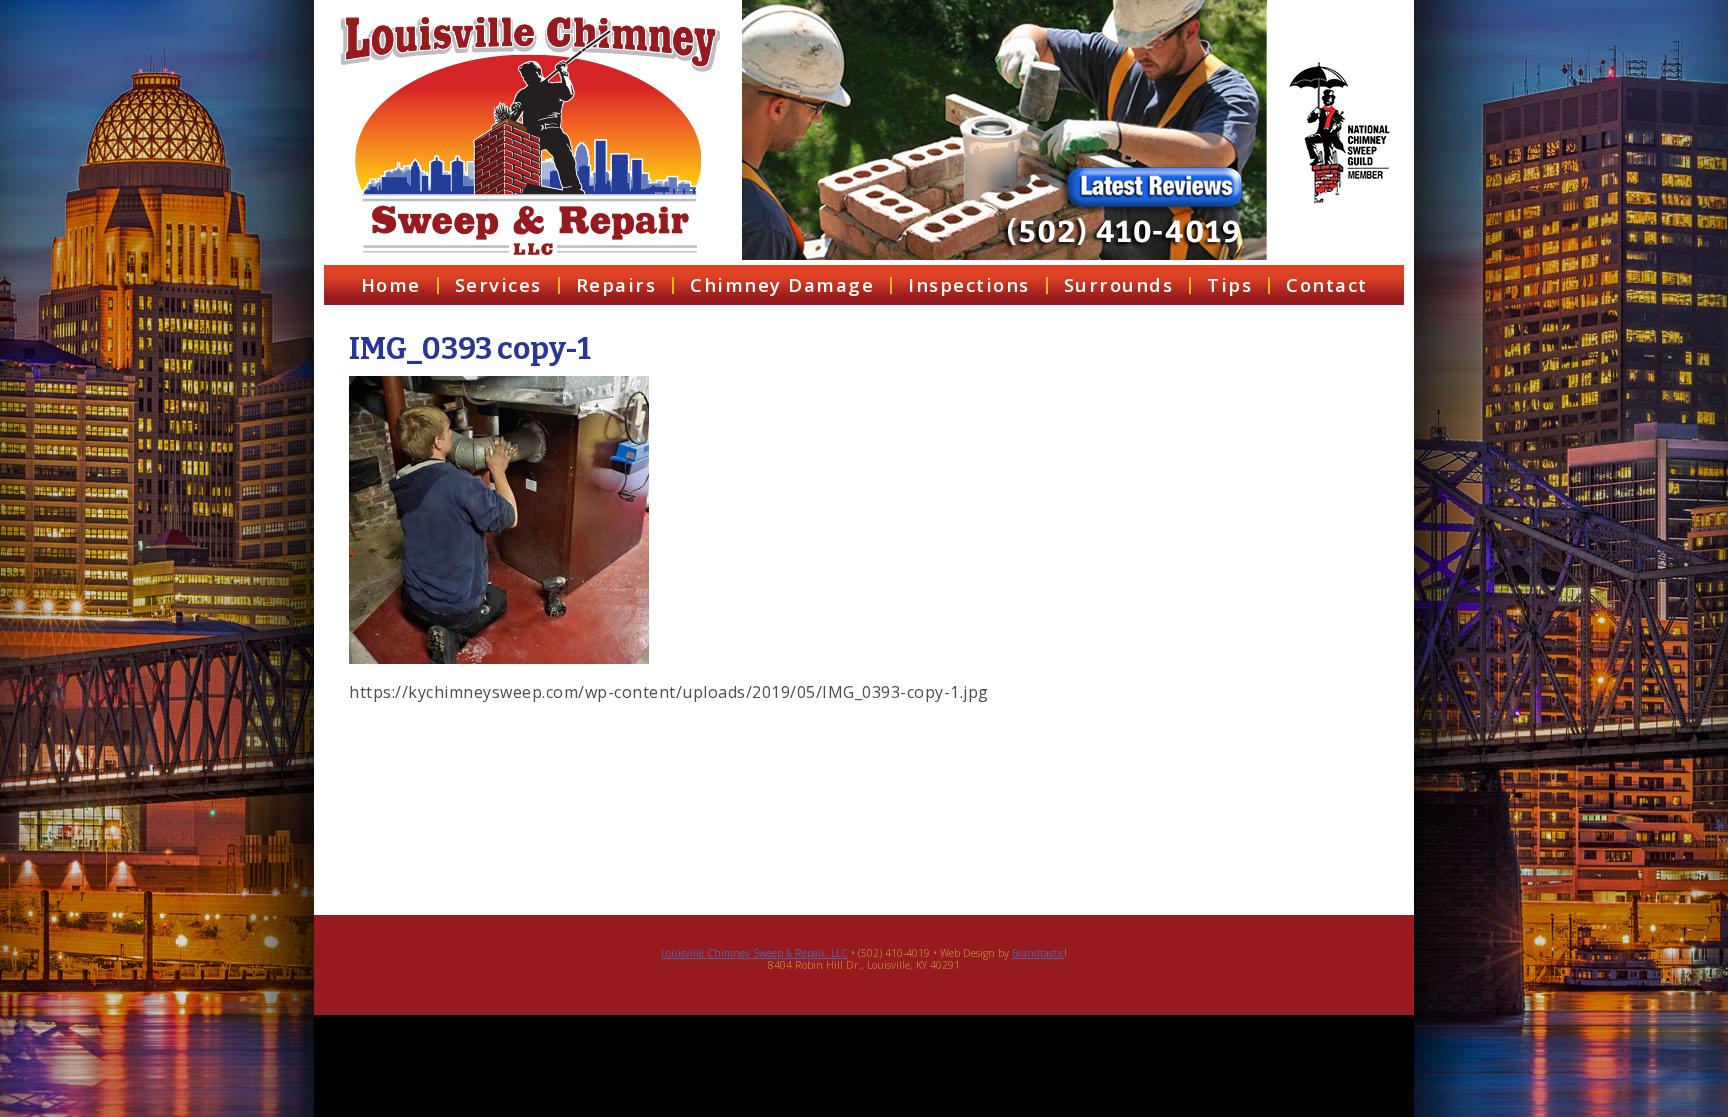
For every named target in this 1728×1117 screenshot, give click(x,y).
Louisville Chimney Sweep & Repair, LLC (754, 953)
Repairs (616, 284)
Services (498, 284)
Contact (1327, 284)
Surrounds (1119, 284)
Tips (1229, 284)
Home (391, 284)
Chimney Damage (782, 284)
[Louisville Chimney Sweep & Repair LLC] (530, 136)
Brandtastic (1038, 953)
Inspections (969, 284)
